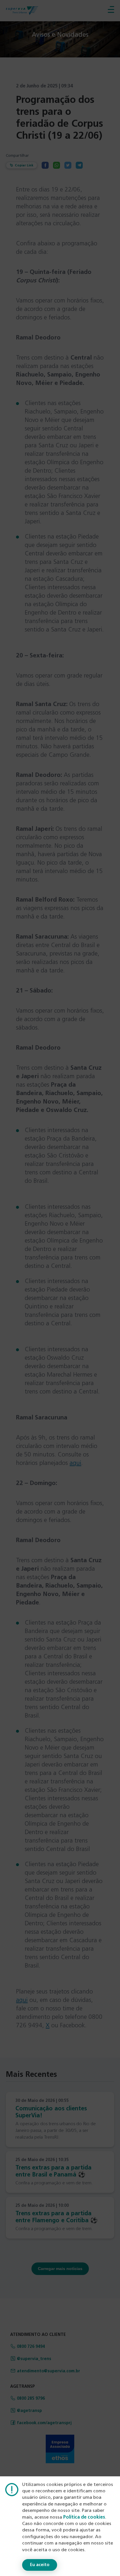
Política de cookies (84, 2517)
